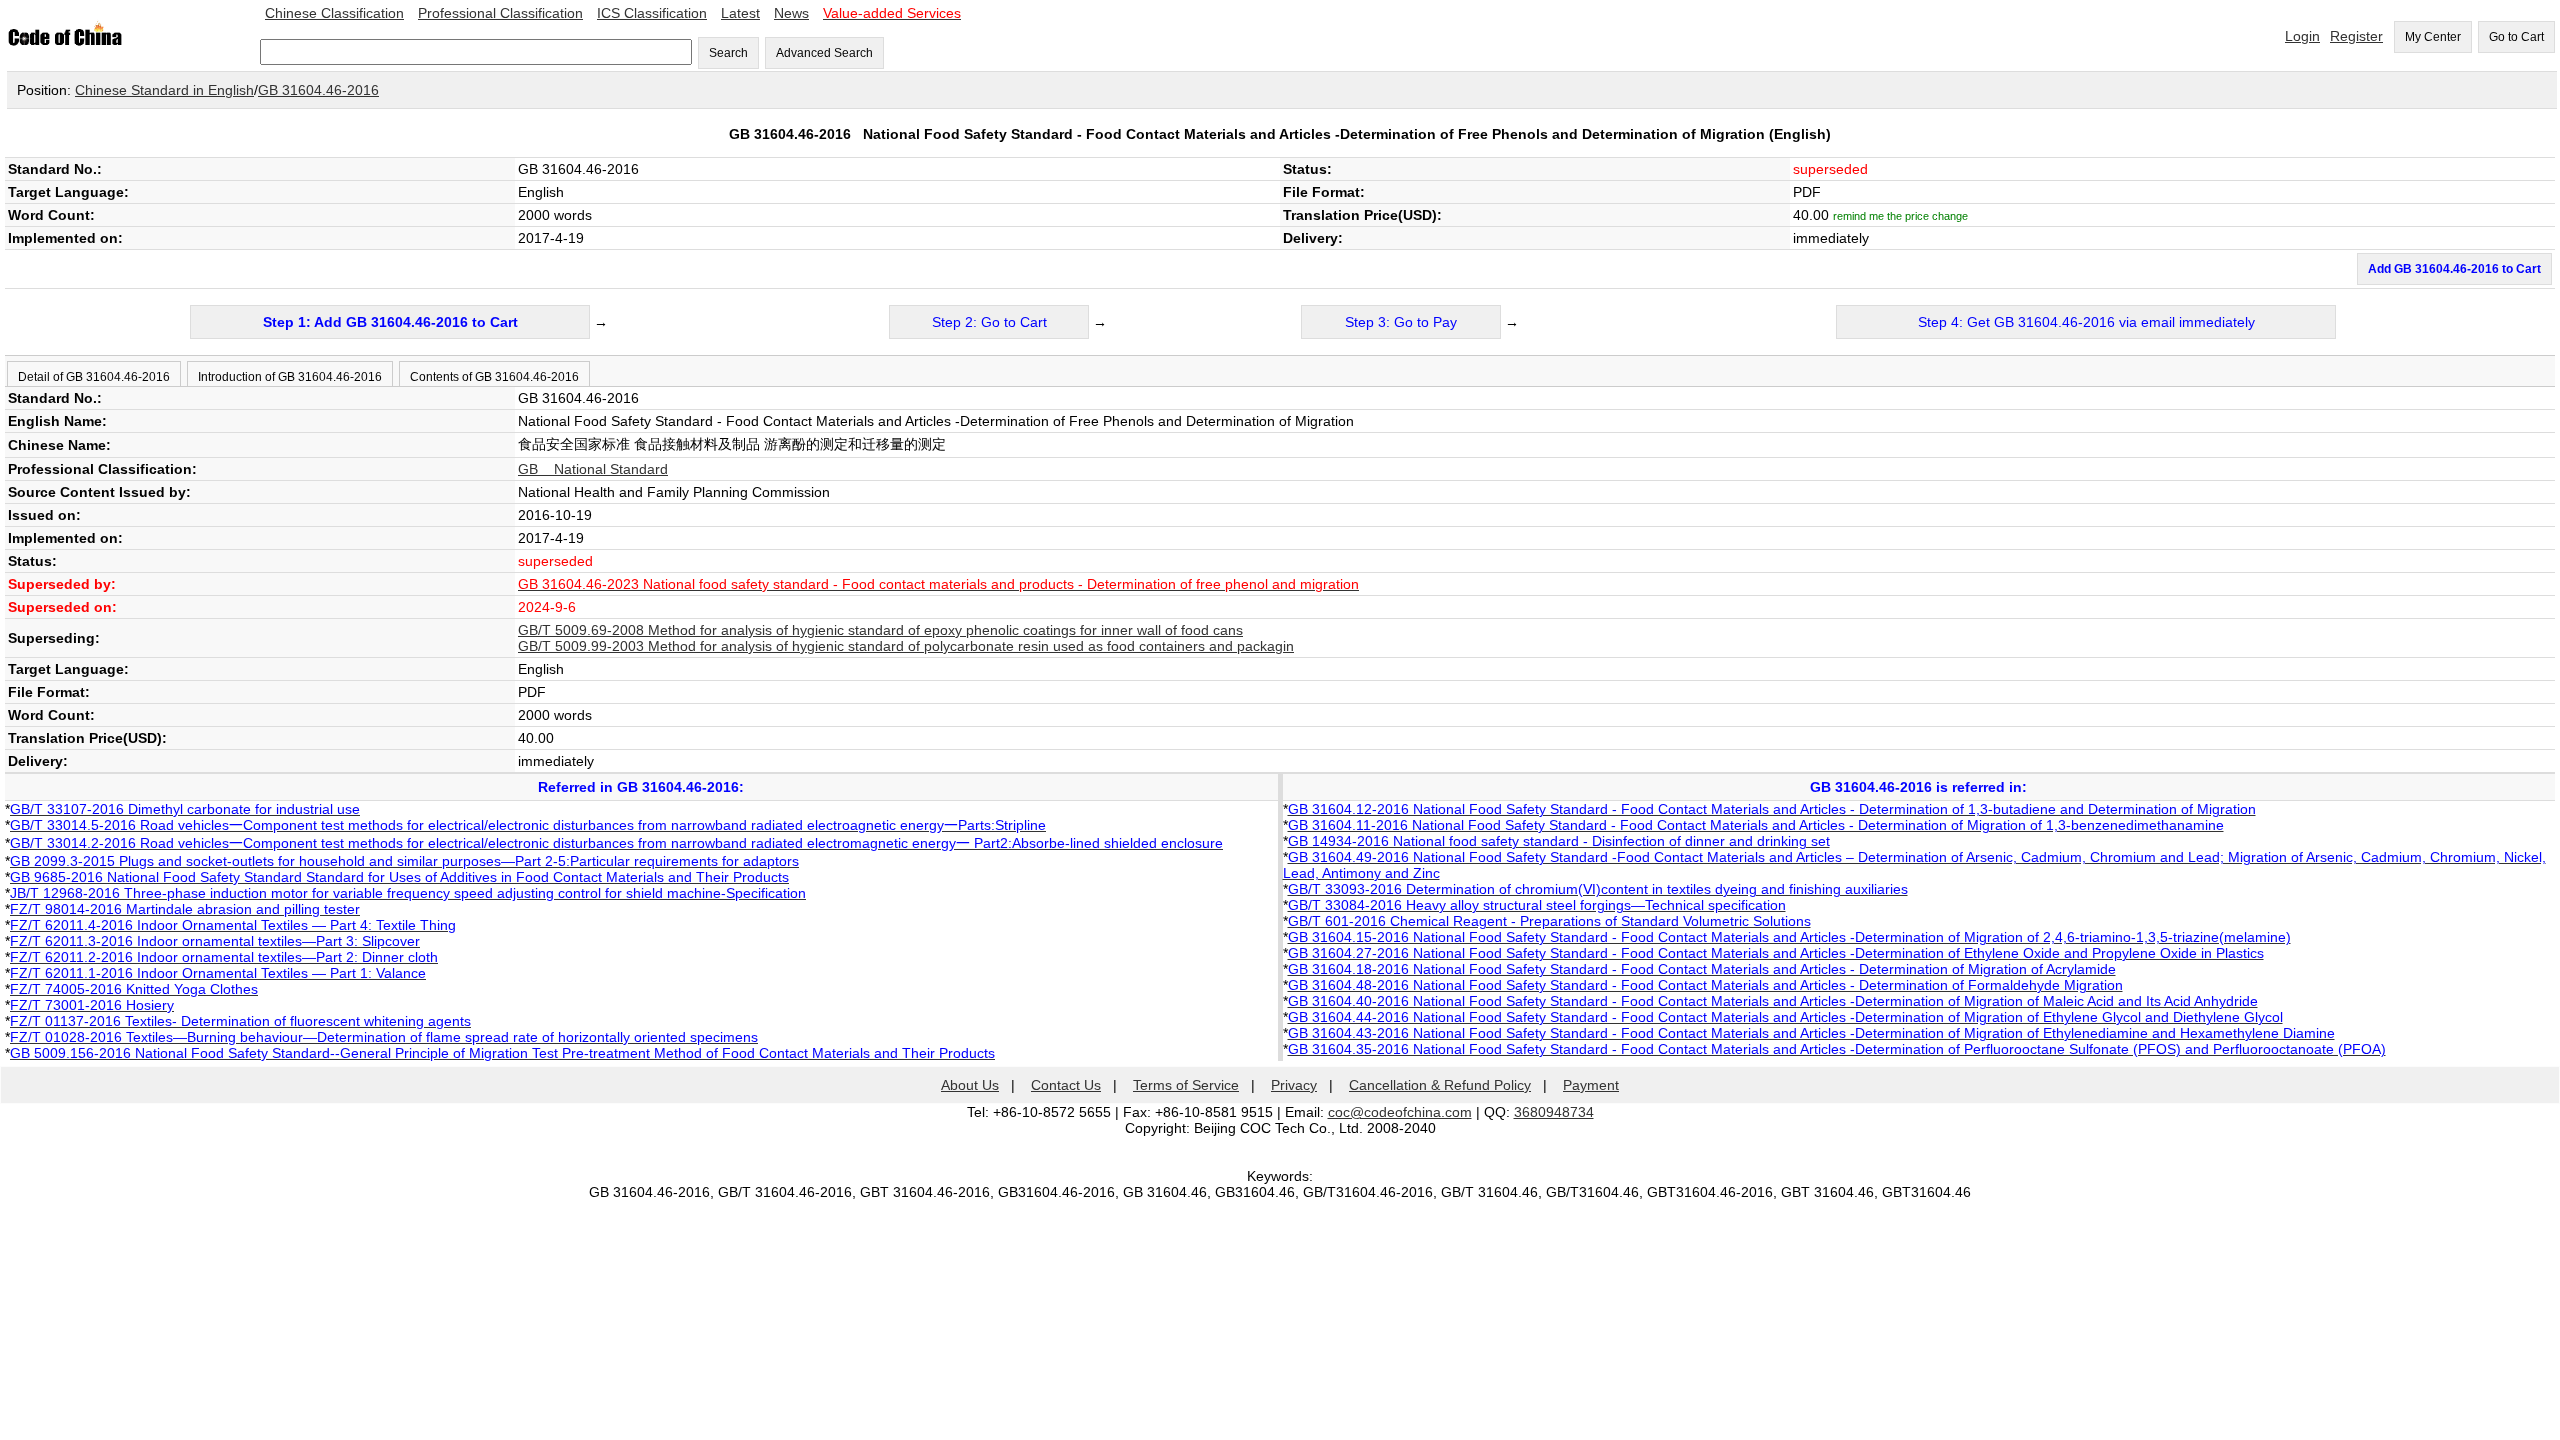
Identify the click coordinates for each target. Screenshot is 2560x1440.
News (791, 13)
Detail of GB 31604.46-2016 (94, 377)
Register (2356, 36)
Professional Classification (500, 13)
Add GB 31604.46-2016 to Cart (2454, 269)
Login (2302, 36)
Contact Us (1066, 1085)
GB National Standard (593, 469)
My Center (2433, 37)
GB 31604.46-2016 (318, 90)
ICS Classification (652, 13)
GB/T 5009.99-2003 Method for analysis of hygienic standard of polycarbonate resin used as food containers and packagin (906, 646)
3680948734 (1554, 1112)
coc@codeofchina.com (1400, 1112)
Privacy (1294, 1085)
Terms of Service (1186, 1085)
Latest (740, 13)
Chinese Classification (334, 13)
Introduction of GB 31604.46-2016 (290, 377)
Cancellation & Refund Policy (1440, 1085)
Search (728, 53)
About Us (970, 1085)
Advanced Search (824, 53)
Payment (1591, 1085)
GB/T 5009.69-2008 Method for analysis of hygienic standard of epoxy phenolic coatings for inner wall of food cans (880, 630)
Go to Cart (2516, 37)
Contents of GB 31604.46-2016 (494, 377)
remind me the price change (1900, 216)
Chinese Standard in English (164, 90)
